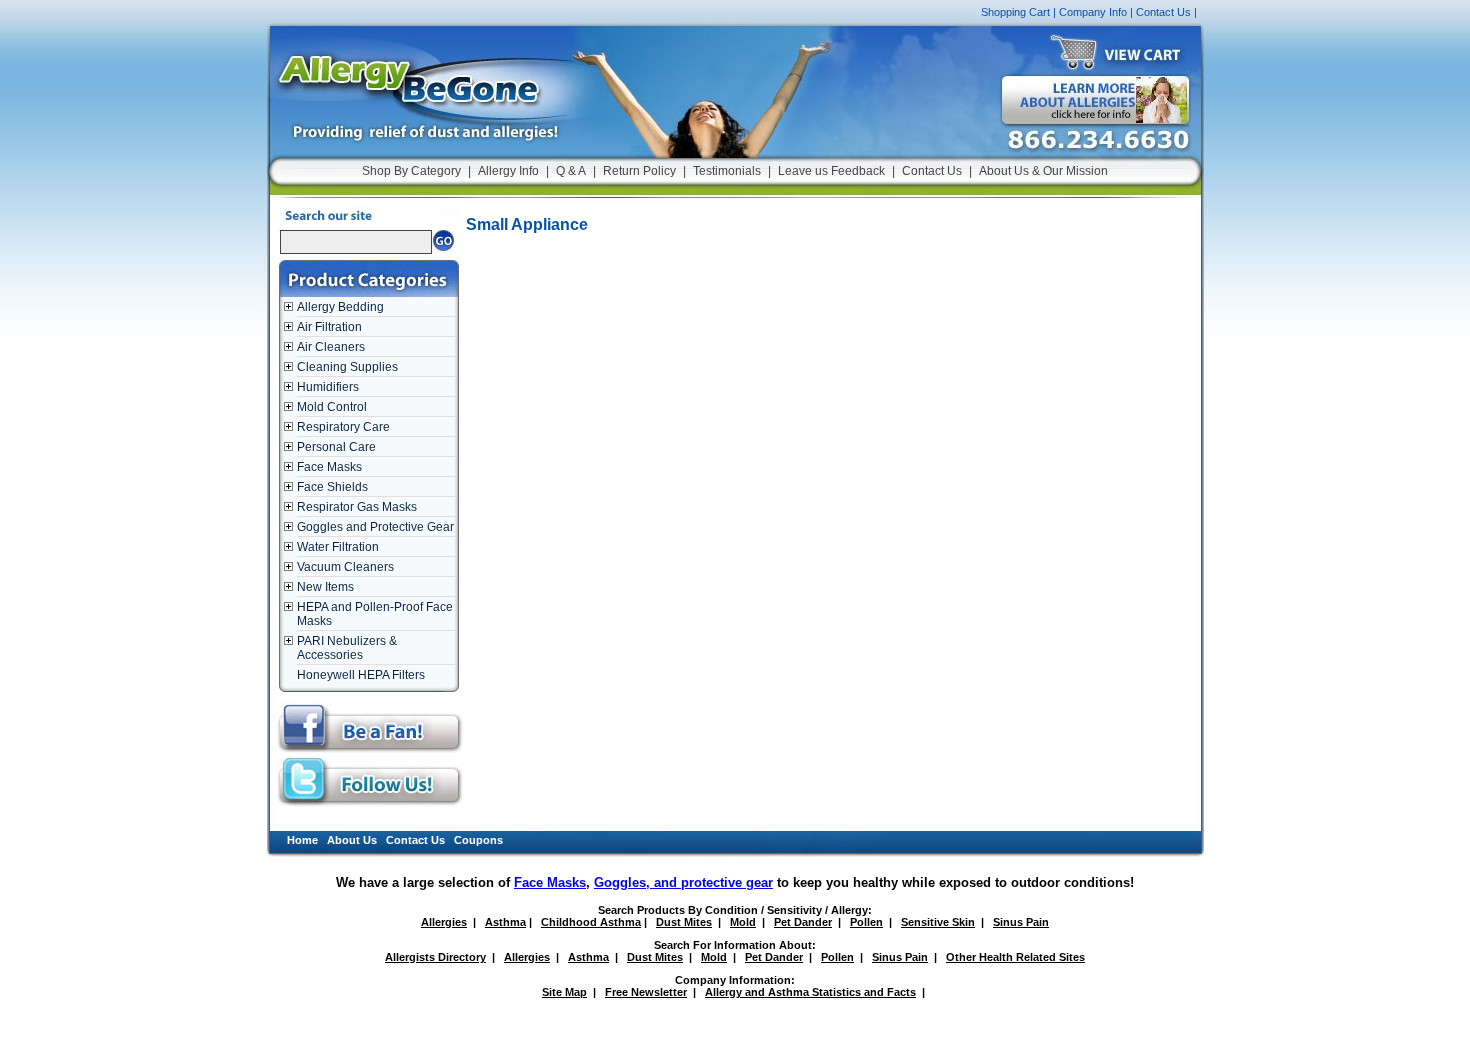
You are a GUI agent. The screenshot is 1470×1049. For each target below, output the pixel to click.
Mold (743, 922)
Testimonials (727, 171)
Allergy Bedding (340, 307)
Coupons (478, 840)
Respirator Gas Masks (357, 507)
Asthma (505, 922)
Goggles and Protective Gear (375, 527)
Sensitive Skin (938, 922)
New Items (325, 587)
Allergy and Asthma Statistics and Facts (810, 992)
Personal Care (336, 447)
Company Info (1093, 12)
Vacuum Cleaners (345, 567)
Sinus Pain (1021, 922)
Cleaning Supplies (347, 367)
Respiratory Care (343, 427)
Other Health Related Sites (1015, 957)
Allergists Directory (435, 957)
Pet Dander (803, 922)
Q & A (571, 171)
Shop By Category (411, 171)
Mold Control (332, 407)
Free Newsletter (646, 992)
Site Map (564, 992)
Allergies (444, 922)
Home (302, 840)
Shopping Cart (1015, 12)
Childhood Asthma (591, 922)
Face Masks (329, 467)
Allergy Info (508, 171)
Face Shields (332, 487)
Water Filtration (338, 547)
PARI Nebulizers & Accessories (347, 648)
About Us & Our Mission (1043, 171)
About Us (352, 840)
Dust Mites (684, 922)
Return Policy (639, 171)
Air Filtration (329, 327)
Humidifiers (328, 387)
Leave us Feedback (831, 171)
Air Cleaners (331, 347)
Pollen (866, 922)
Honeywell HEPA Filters (361, 675)
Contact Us (1163, 12)
